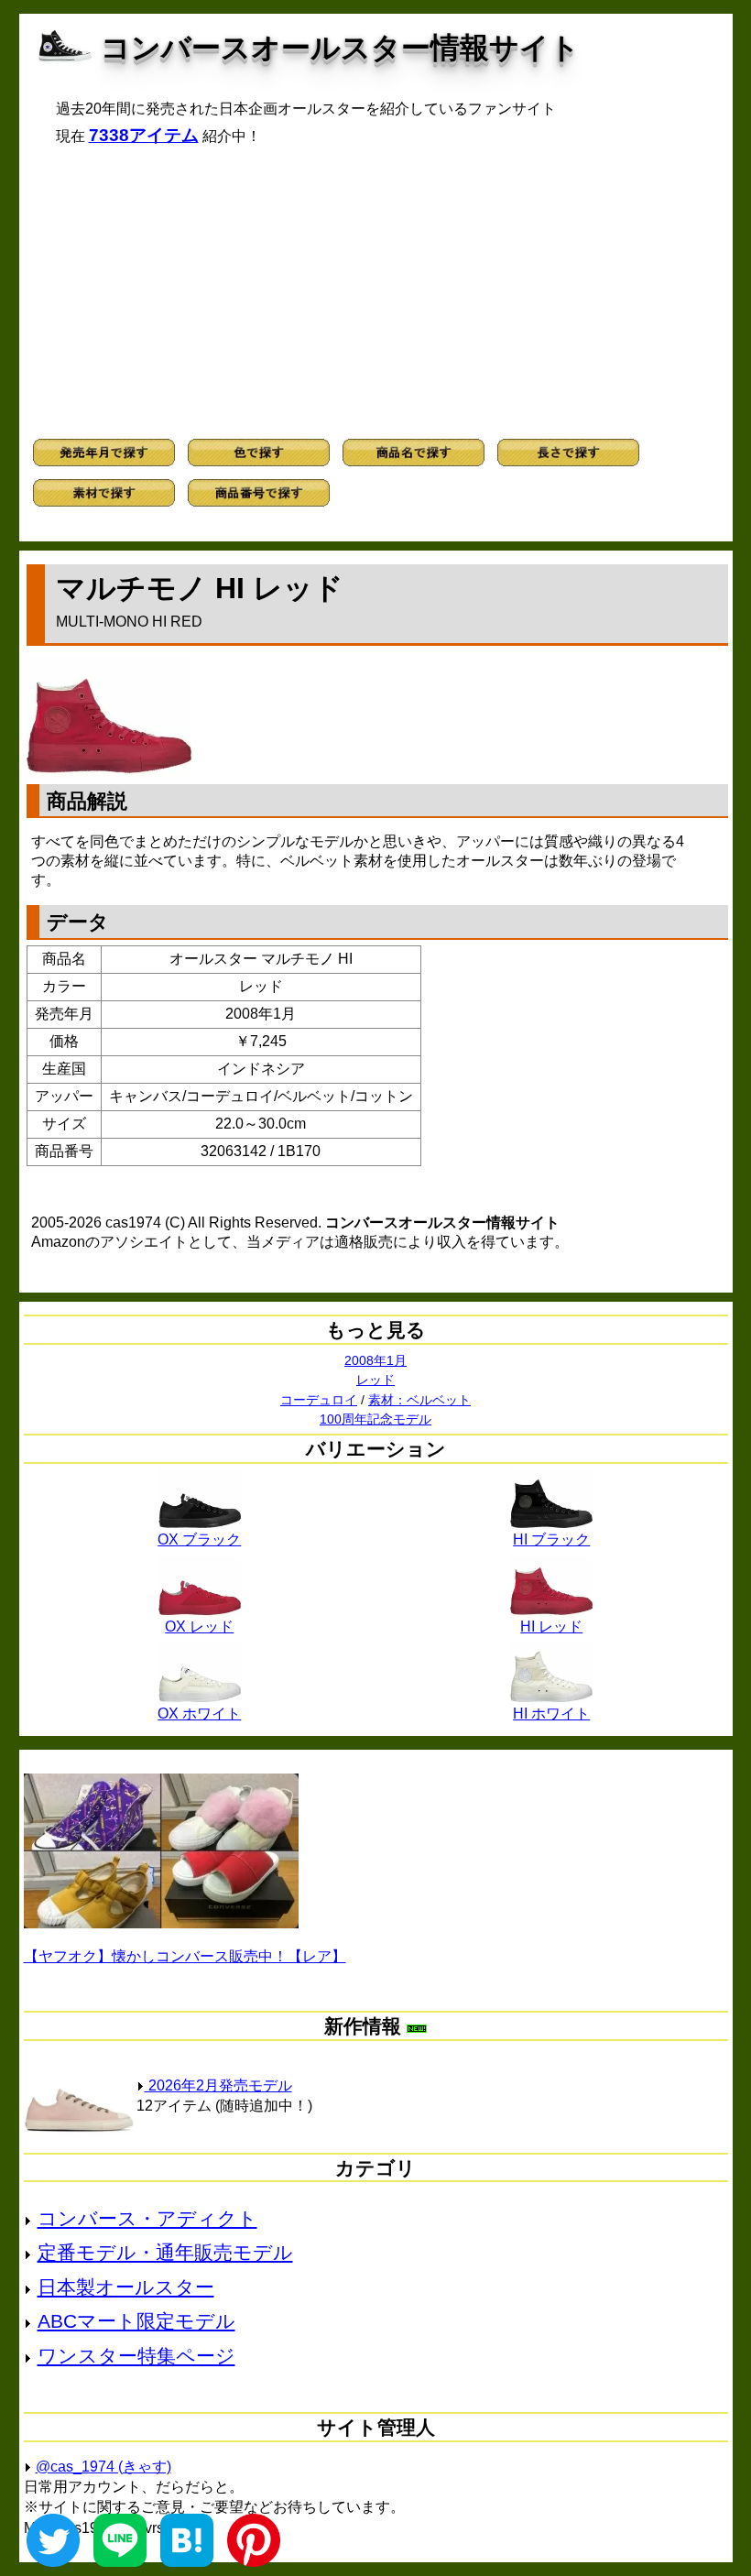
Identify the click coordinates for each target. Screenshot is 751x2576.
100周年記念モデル (375, 1419)
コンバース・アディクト (147, 2218)
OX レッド (199, 1626)
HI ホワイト (551, 1714)
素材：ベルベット (419, 1400)
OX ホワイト (199, 1714)
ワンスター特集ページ (136, 2356)
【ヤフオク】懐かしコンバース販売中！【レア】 (185, 1956)
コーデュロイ (319, 1400)
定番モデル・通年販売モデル (165, 2252)
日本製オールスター (126, 2287)
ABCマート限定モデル (136, 2321)
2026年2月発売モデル (218, 2085)
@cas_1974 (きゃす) (103, 2467)
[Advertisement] (376, 292)
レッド (375, 1380)
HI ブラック (551, 1539)
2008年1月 (375, 1360)
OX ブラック (199, 1539)
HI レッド (551, 1626)
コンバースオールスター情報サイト (340, 48)
